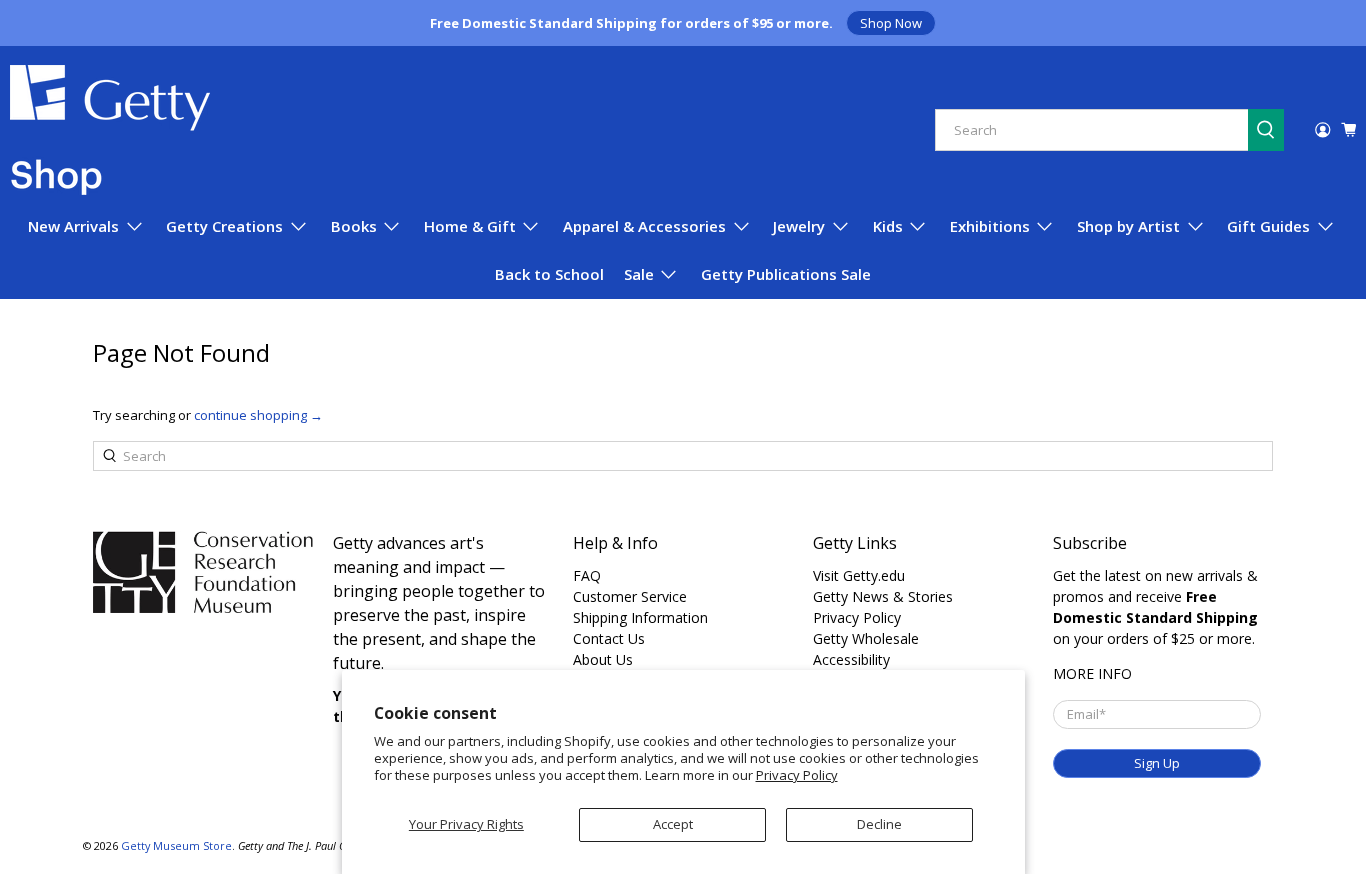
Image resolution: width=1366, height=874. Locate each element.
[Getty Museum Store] (110, 130)
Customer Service (630, 596)
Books (354, 226)
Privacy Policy (797, 775)
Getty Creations (224, 226)
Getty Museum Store (176, 845)
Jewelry (799, 226)
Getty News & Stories (883, 596)
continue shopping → (258, 415)
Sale (639, 274)
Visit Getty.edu (859, 575)
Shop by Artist (1128, 226)
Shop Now (891, 23)
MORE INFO (1092, 673)
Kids (888, 226)
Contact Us (609, 638)
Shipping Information (640, 617)
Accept (673, 824)
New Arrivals (73, 226)
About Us (603, 659)
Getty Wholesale (866, 638)
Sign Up (1157, 763)
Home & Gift (470, 226)
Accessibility (851, 659)
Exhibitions (990, 226)
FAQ (587, 575)
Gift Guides (1268, 226)
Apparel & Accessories (644, 226)
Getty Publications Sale (786, 274)
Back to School (549, 274)
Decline (879, 824)
